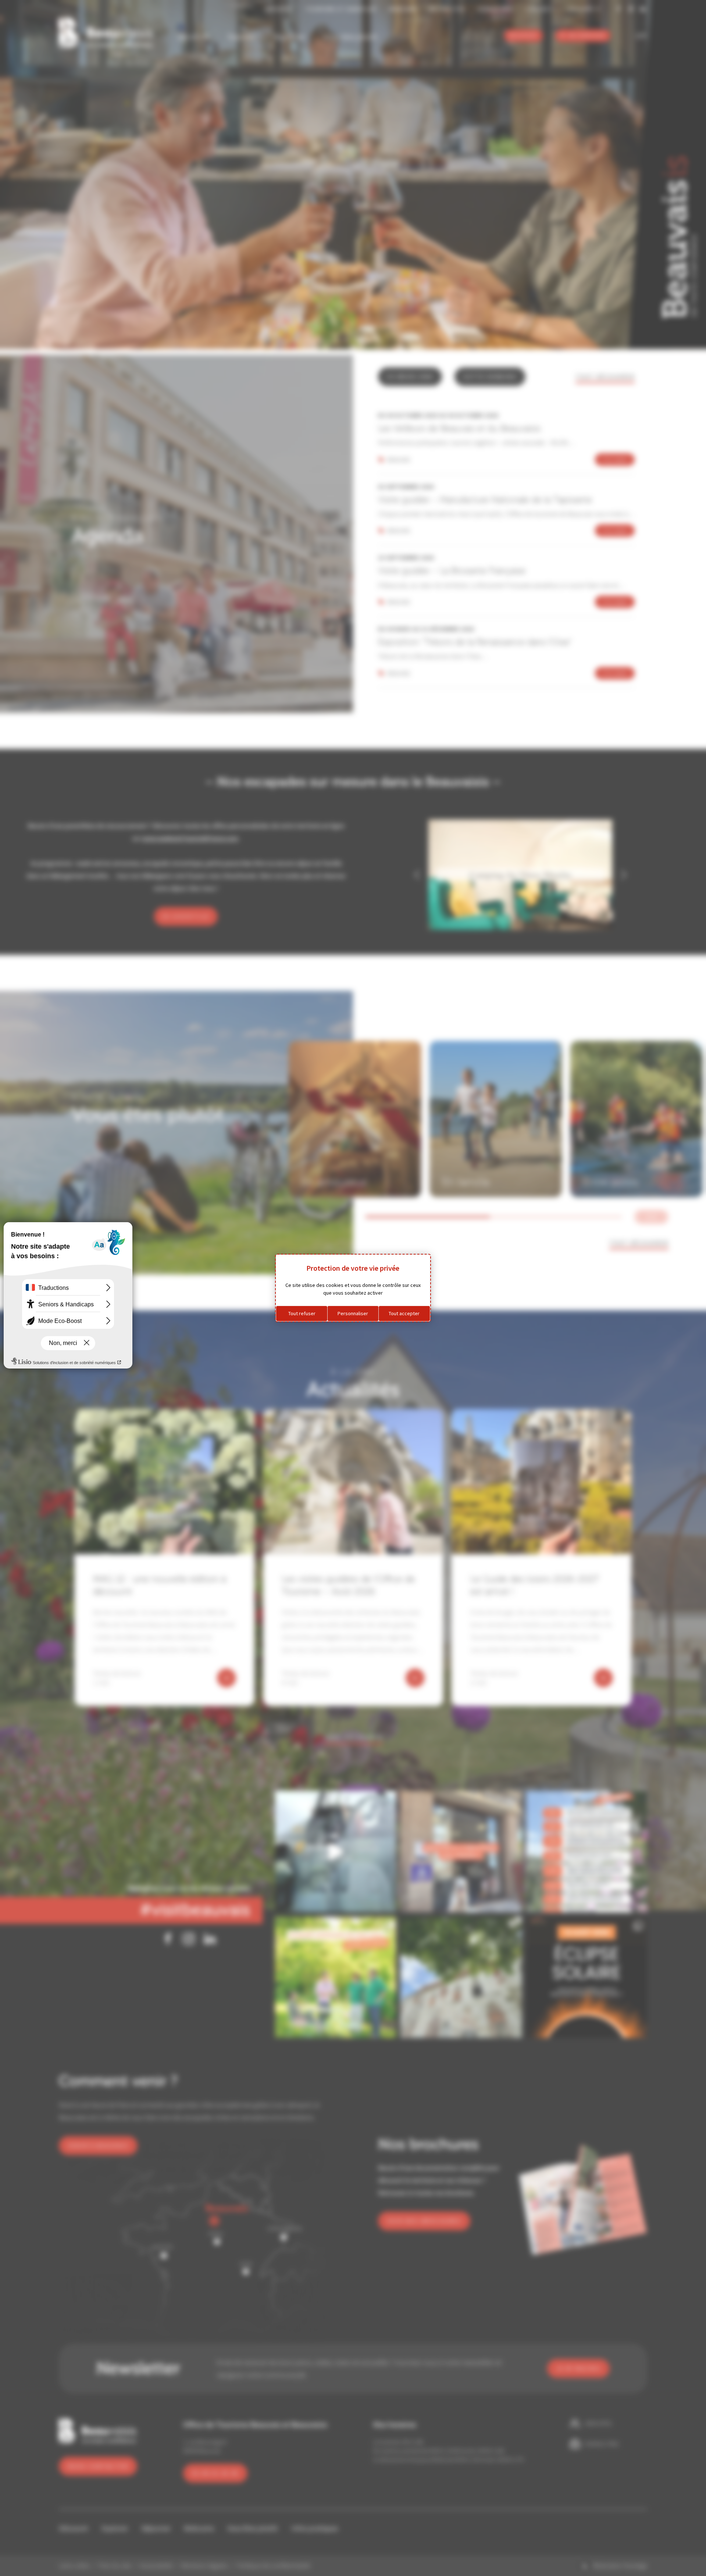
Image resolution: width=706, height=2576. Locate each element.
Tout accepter (404, 1313)
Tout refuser (302, 1313)
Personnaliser (353, 1313)
